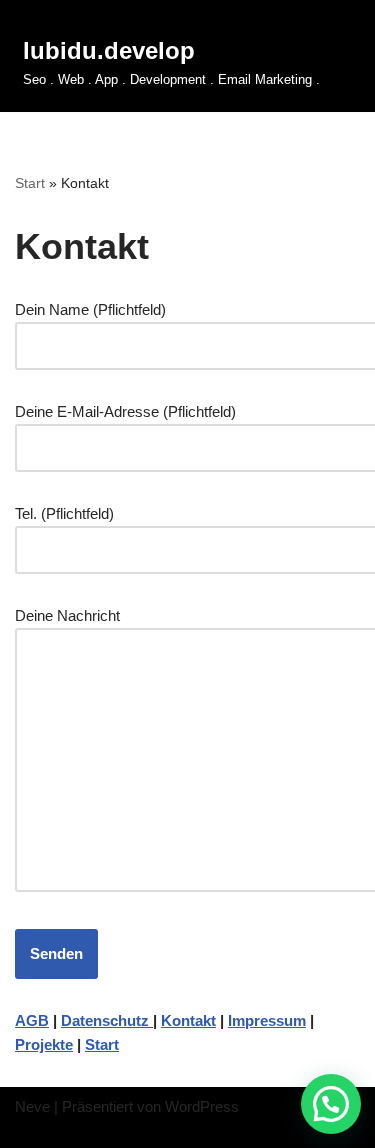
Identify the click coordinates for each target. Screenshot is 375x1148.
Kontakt (188, 1020)
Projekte (44, 1044)
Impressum (267, 1020)
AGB (32, 1020)
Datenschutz (107, 1020)
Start (30, 183)
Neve (32, 1106)
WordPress (202, 1106)
